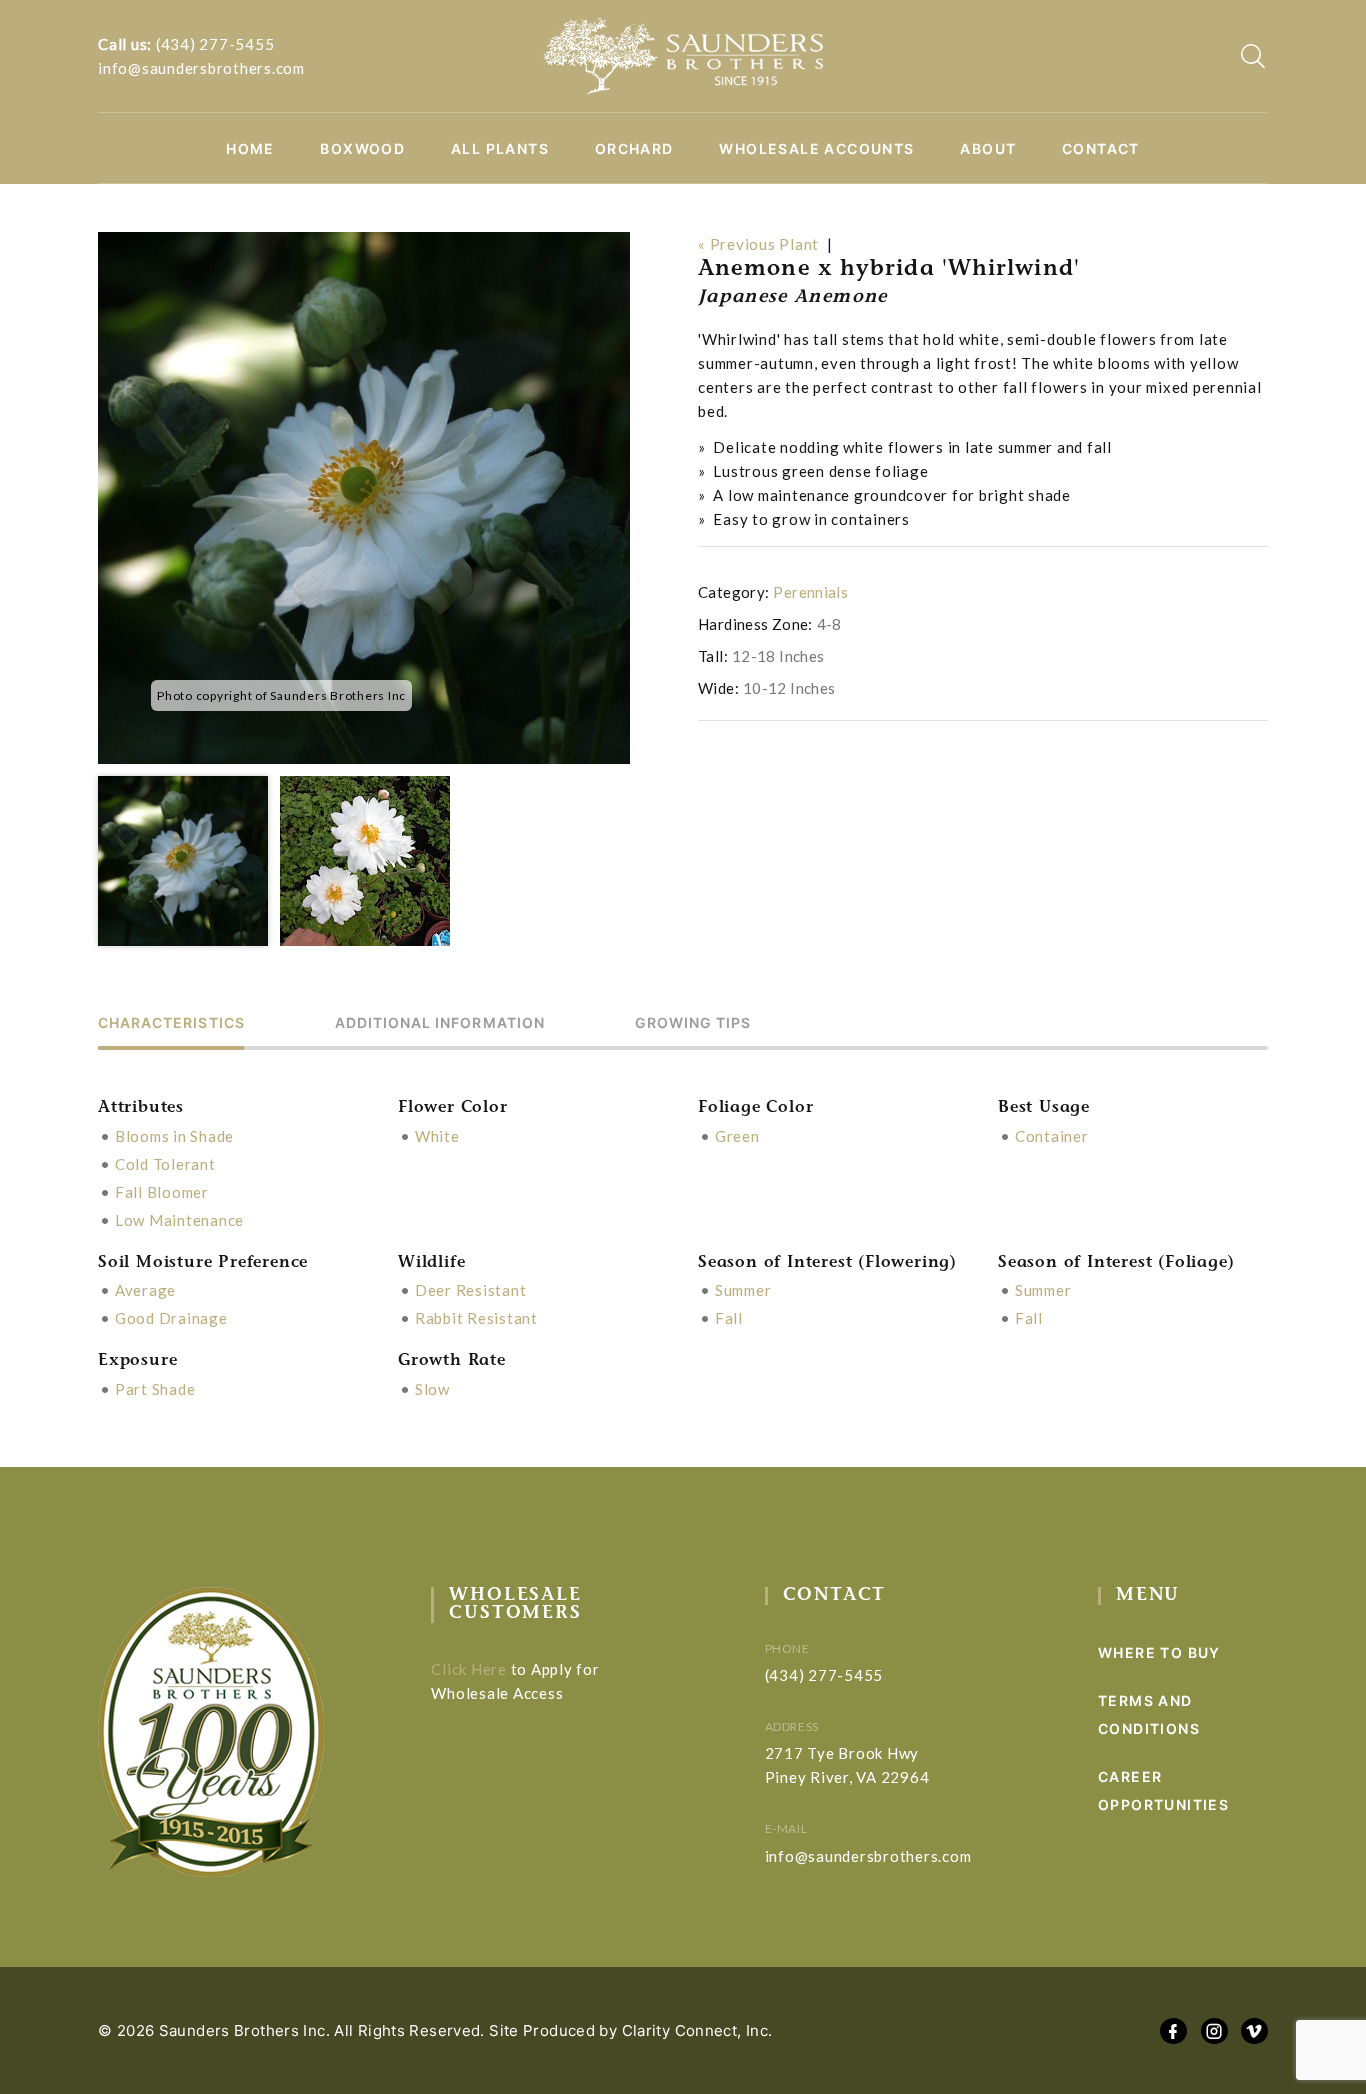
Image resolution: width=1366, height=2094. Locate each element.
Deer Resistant (471, 1290)
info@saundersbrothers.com (201, 68)
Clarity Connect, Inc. (697, 2030)
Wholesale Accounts (816, 149)
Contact (1101, 149)
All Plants (500, 149)
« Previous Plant (758, 244)
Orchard (634, 149)
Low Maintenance (179, 1220)
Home (250, 149)
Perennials (810, 592)
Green (737, 1136)
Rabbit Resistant (476, 1318)
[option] (364, 498)
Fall (729, 1318)
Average (145, 1290)
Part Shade (155, 1389)
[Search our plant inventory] (1253, 56)
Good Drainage (171, 1318)
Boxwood (362, 149)
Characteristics (171, 1023)
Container (1052, 1136)
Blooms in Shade (174, 1136)
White (437, 1136)
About (988, 149)
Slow (432, 1389)
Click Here (469, 1669)
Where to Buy (1159, 1652)
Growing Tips (693, 1023)
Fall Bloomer (162, 1192)
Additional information (440, 1023)
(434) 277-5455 (215, 44)
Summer (743, 1290)
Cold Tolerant (165, 1164)
